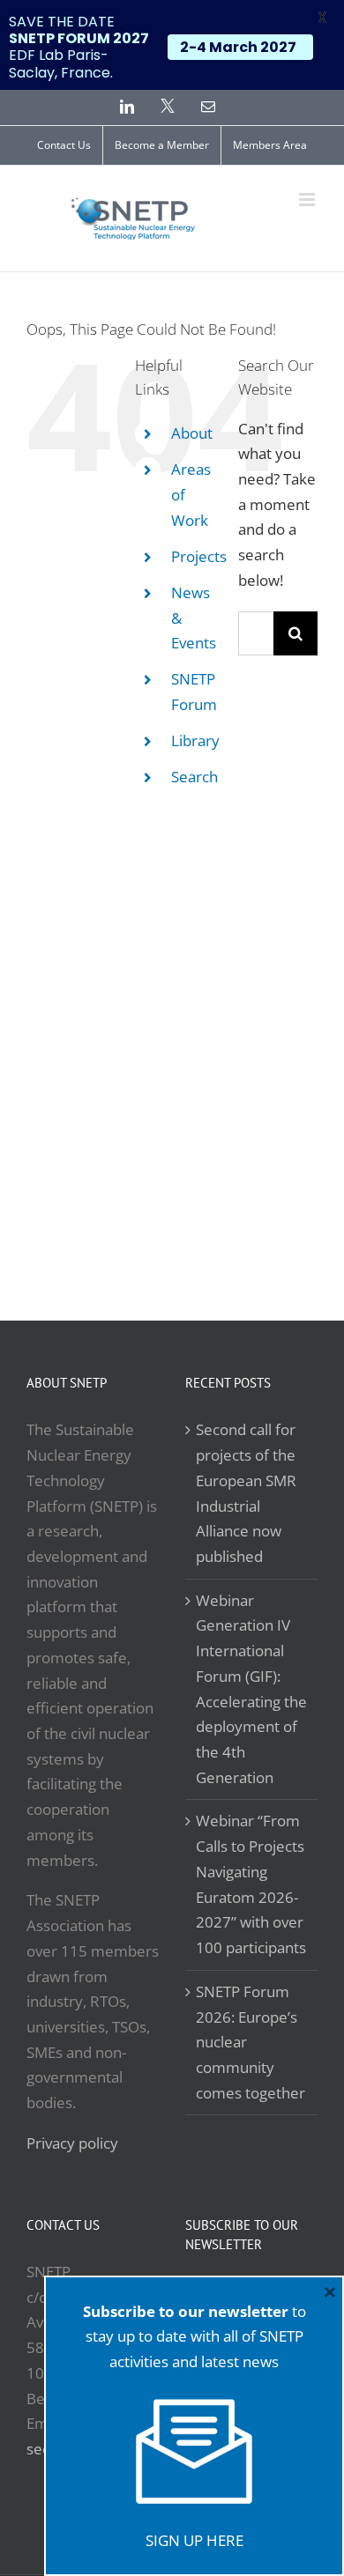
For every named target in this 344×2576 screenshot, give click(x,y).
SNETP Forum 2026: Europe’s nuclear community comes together (251, 2042)
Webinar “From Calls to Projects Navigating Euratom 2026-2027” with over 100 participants (251, 1884)
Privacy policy (72, 2143)
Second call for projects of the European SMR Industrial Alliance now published (246, 1493)
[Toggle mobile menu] (308, 200)
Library (195, 740)
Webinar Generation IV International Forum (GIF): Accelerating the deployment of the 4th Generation (251, 1689)
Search (194, 777)
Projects (199, 556)
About (192, 433)
